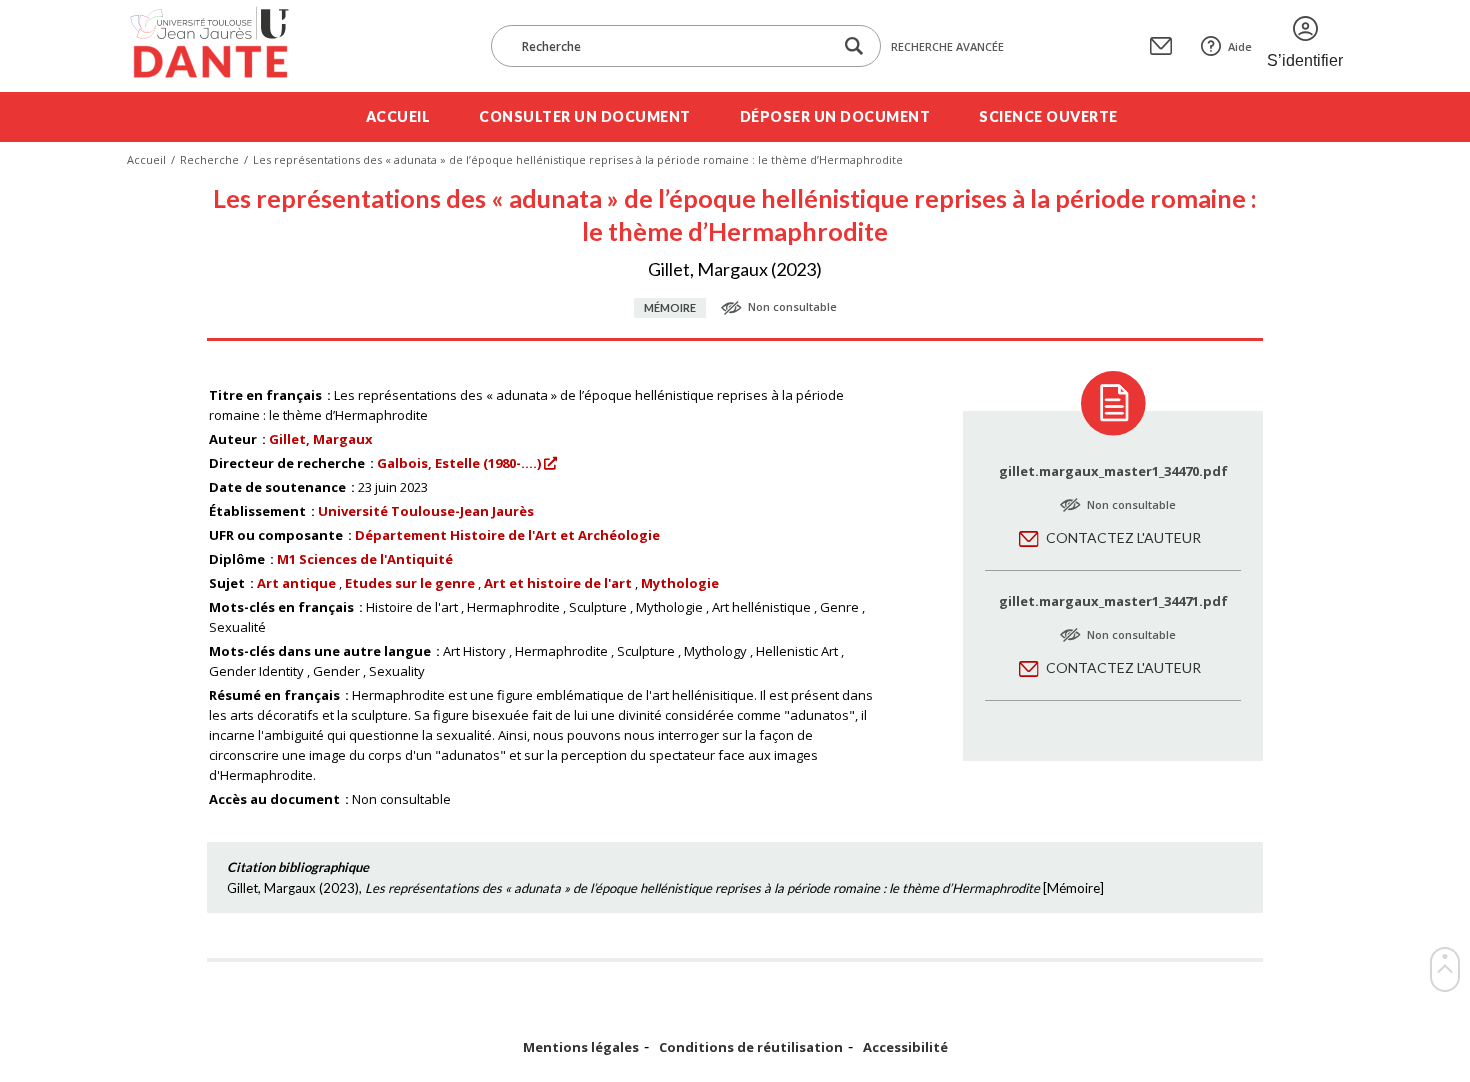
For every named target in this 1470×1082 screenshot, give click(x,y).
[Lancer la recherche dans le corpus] (854, 46)
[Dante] (222, 46)
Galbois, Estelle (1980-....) (459, 463)
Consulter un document (585, 116)
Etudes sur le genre (410, 583)
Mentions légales (581, 1047)
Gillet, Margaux (321, 439)
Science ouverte (1048, 116)
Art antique (296, 583)
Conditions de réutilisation (751, 1047)
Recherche (209, 159)
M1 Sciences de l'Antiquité (365, 559)
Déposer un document (835, 116)
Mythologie (680, 583)
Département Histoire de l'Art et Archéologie (507, 535)
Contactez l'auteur (1123, 537)
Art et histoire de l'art (558, 583)
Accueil (398, 116)
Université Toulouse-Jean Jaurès (426, 511)
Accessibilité (905, 1047)
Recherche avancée (947, 46)
